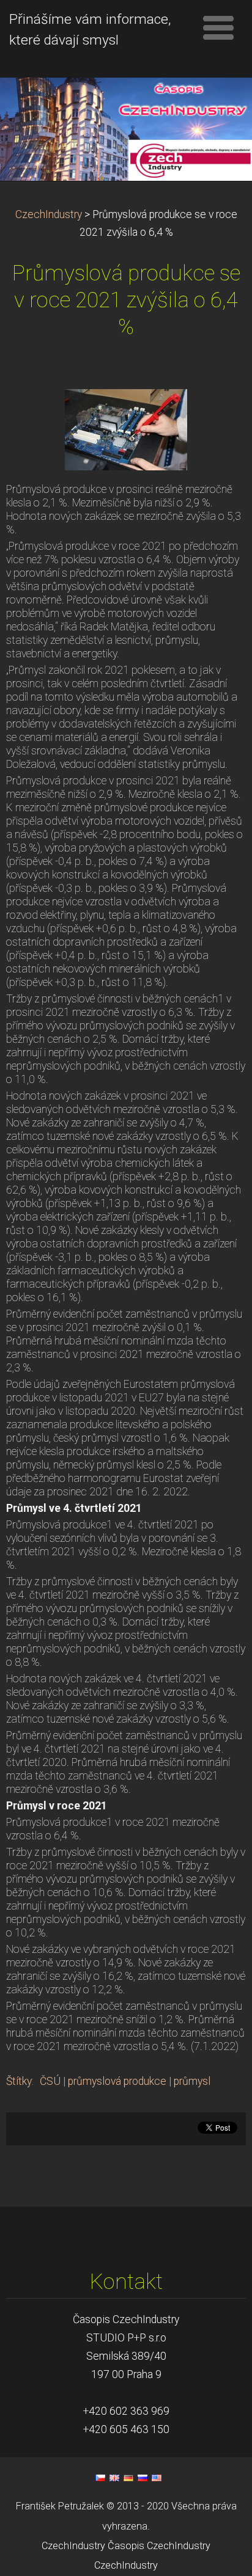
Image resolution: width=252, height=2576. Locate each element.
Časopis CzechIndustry (159, 2546)
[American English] (157, 2478)
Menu (218, 27)
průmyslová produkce (117, 2081)
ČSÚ (50, 2081)
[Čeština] (100, 2478)
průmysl (192, 2081)
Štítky (19, 2081)
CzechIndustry (49, 214)
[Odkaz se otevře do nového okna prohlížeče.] (126, 429)
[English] (114, 2478)
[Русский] (143, 2478)
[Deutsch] (128, 2478)
